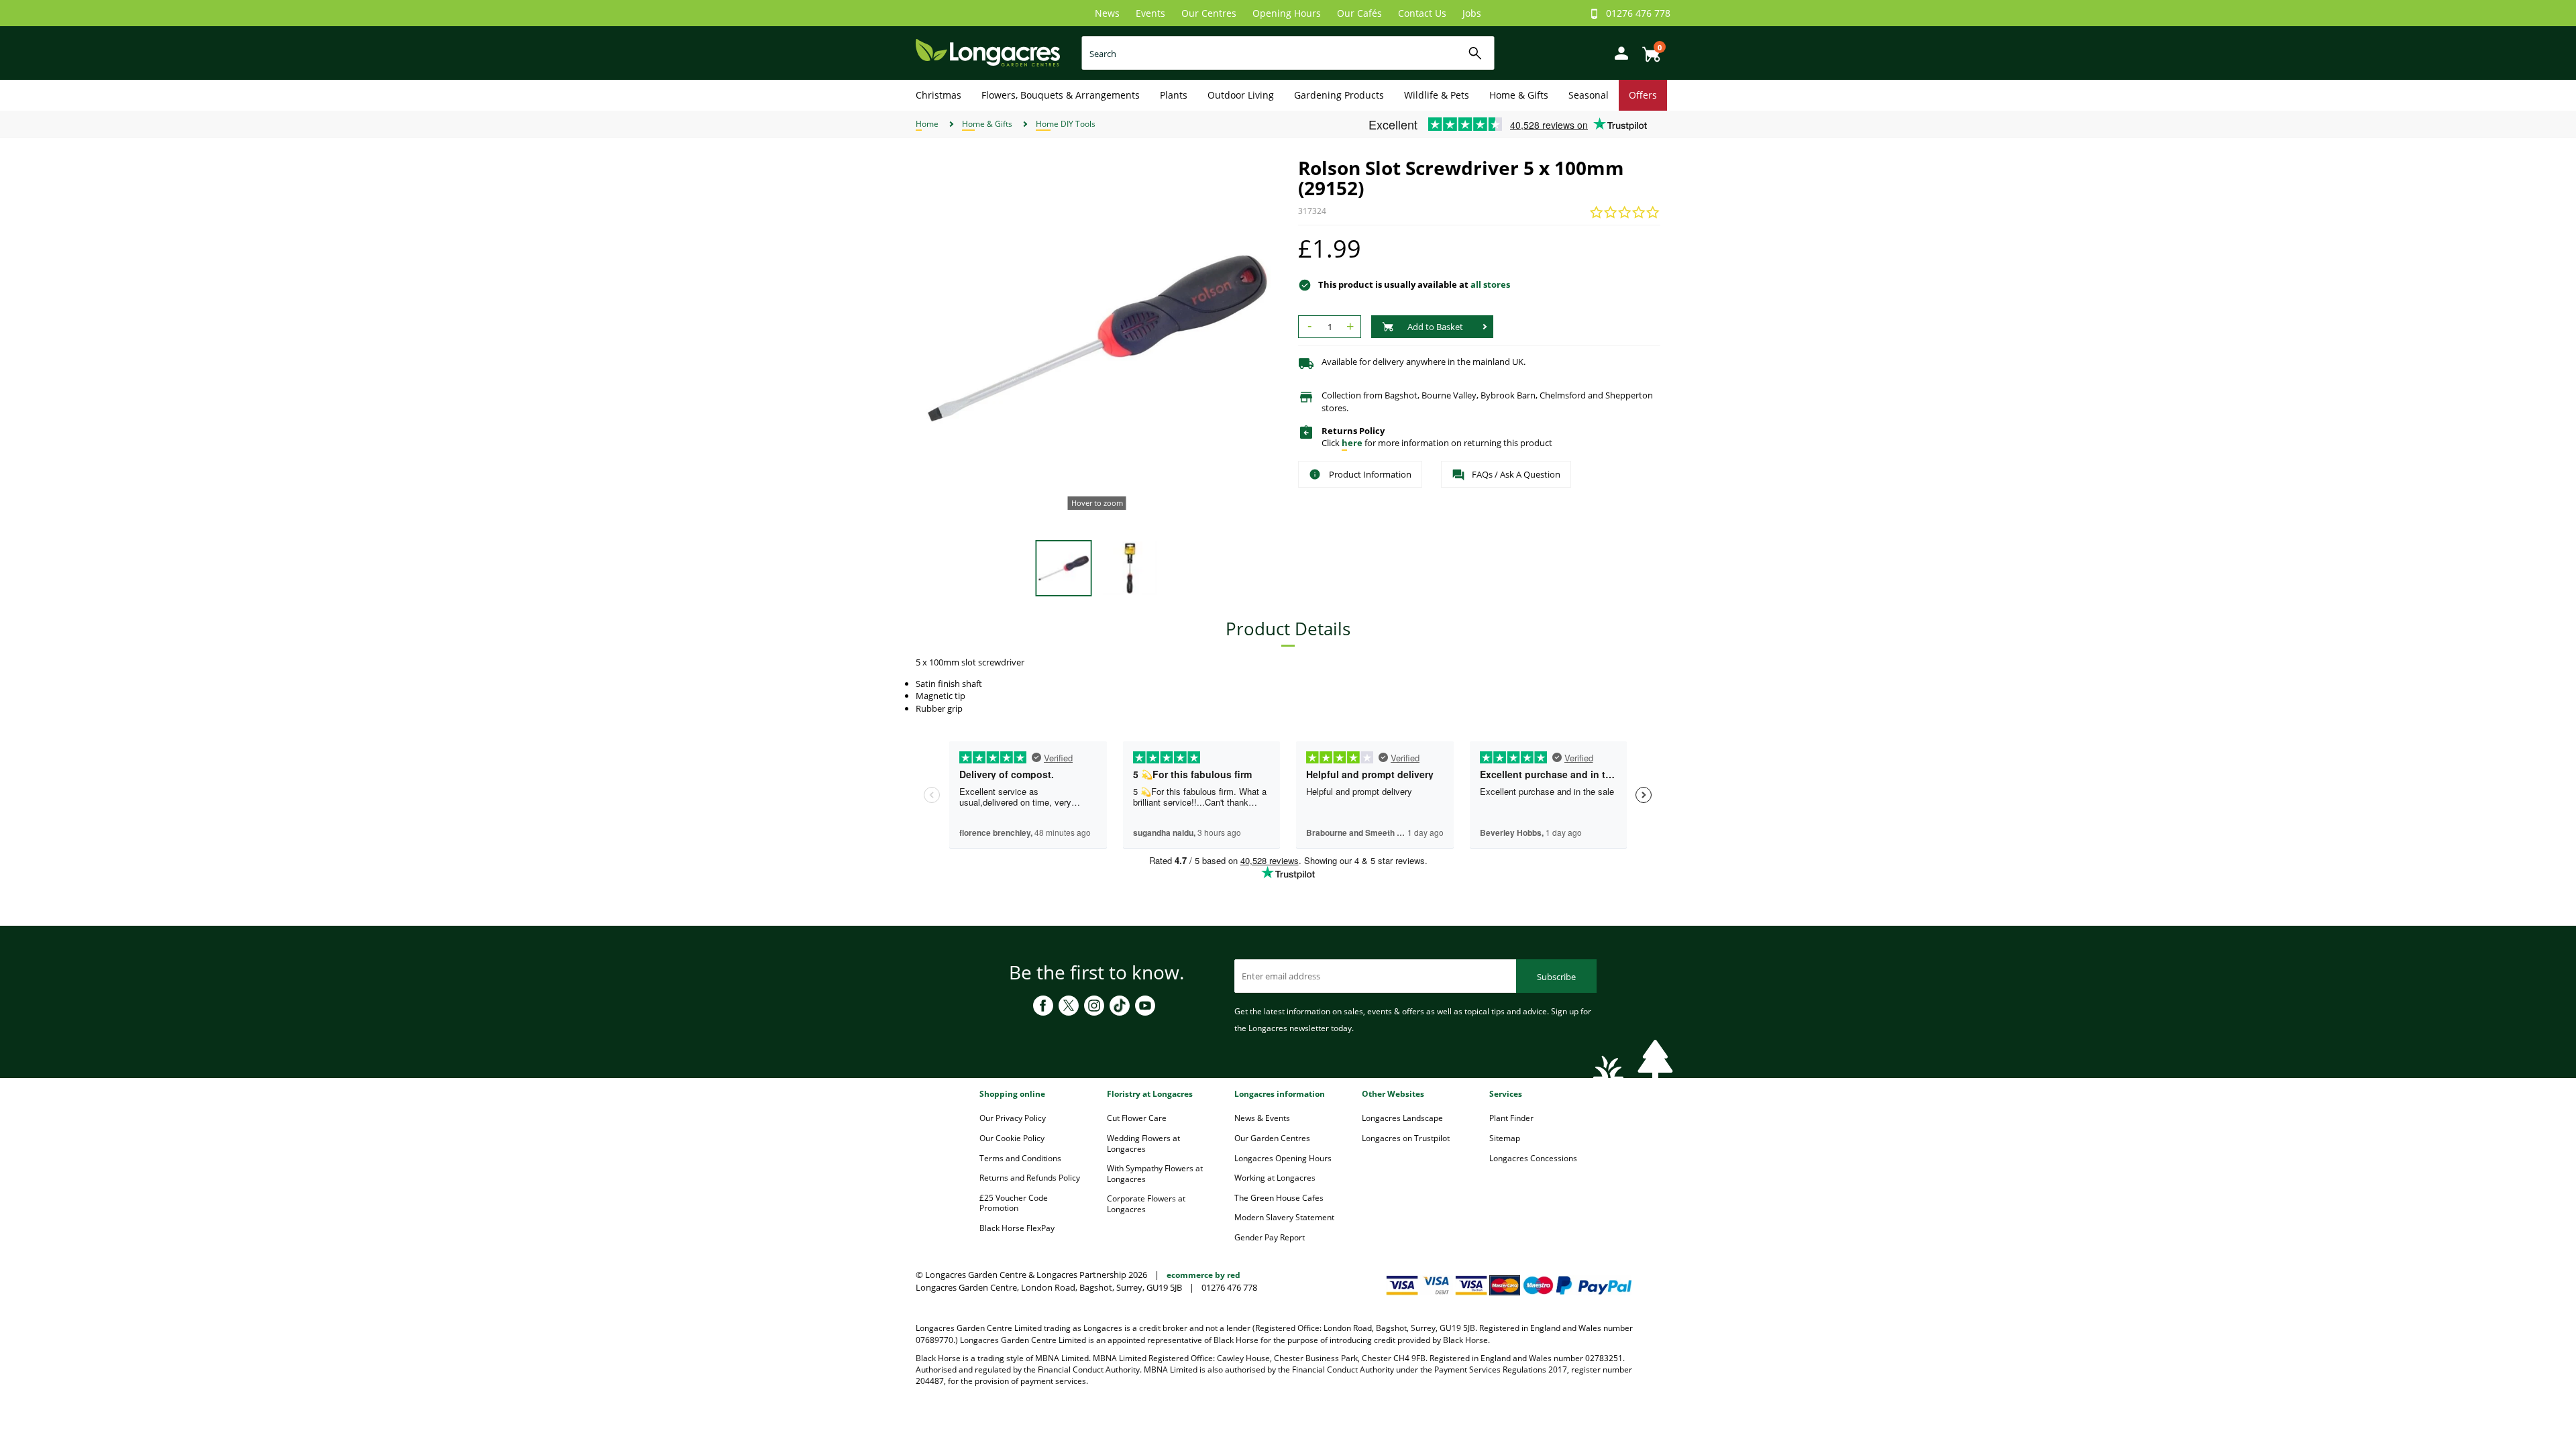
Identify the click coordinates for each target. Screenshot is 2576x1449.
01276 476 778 (1638, 13)
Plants (1174, 95)
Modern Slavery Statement (1284, 1217)
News (1107, 13)
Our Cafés (1359, 13)
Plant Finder (1511, 1118)
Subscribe (1556, 977)
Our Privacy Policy (1013, 1118)
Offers (1643, 95)
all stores (1490, 284)
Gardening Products (1339, 95)
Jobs (1472, 13)
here (1352, 443)
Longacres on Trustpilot (1406, 1138)
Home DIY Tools (1066, 124)
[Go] (1475, 53)
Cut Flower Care (1137, 1118)
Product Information (1370, 474)
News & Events (1262, 1118)
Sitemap (1505, 1138)
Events (1150, 13)
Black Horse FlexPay (1017, 1228)
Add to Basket (1435, 327)
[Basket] (1648, 49)
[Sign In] (1618, 52)
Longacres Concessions (1533, 1158)
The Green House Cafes (1279, 1198)
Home (927, 124)
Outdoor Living (1241, 95)
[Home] (988, 52)
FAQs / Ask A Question (1516, 474)
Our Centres (1209, 13)
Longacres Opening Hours (1283, 1158)
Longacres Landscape (1402, 1118)
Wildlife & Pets (1437, 95)
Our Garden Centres (1272, 1138)
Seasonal (1589, 95)
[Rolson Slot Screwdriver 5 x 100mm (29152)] (1097, 339)
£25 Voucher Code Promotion (1014, 1203)
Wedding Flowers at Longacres (1143, 1143)
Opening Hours (1287, 13)
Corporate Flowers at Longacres (1146, 1204)
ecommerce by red (1203, 1275)
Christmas (938, 95)
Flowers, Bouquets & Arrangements (1061, 95)
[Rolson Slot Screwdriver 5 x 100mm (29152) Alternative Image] (1130, 567)
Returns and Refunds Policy (1030, 1178)
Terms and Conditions (1020, 1158)
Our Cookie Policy (1012, 1138)
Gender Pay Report (1270, 1237)
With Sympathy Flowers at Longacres (1155, 1174)
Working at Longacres (1275, 1178)
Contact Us (1422, 13)
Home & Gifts (1519, 95)
